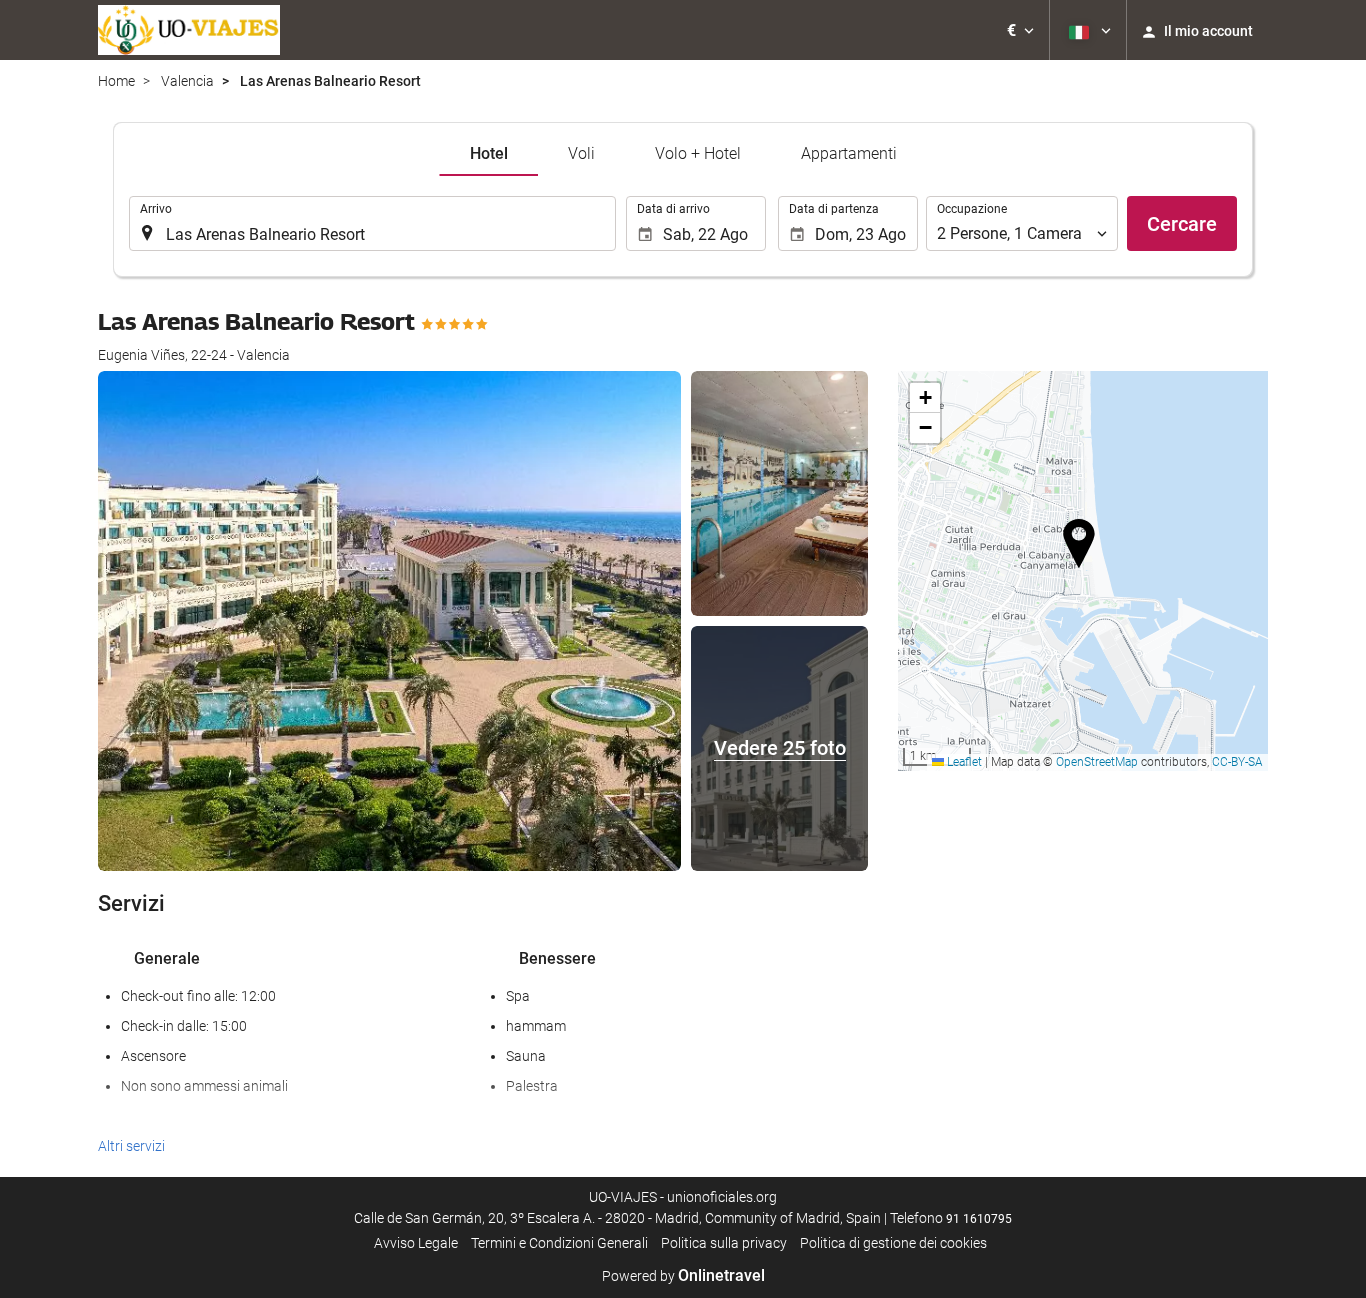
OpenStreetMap (1097, 762)
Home (116, 81)
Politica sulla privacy (724, 1243)
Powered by (683, 1276)
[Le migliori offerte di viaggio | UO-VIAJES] (189, 30)
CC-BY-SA (1237, 762)
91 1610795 (979, 1219)
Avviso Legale (416, 1243)
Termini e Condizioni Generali (559, 1243)
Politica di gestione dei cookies (893, 1243)
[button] (1020, 30)
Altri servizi (131, 1146)
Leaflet (963, 762)
